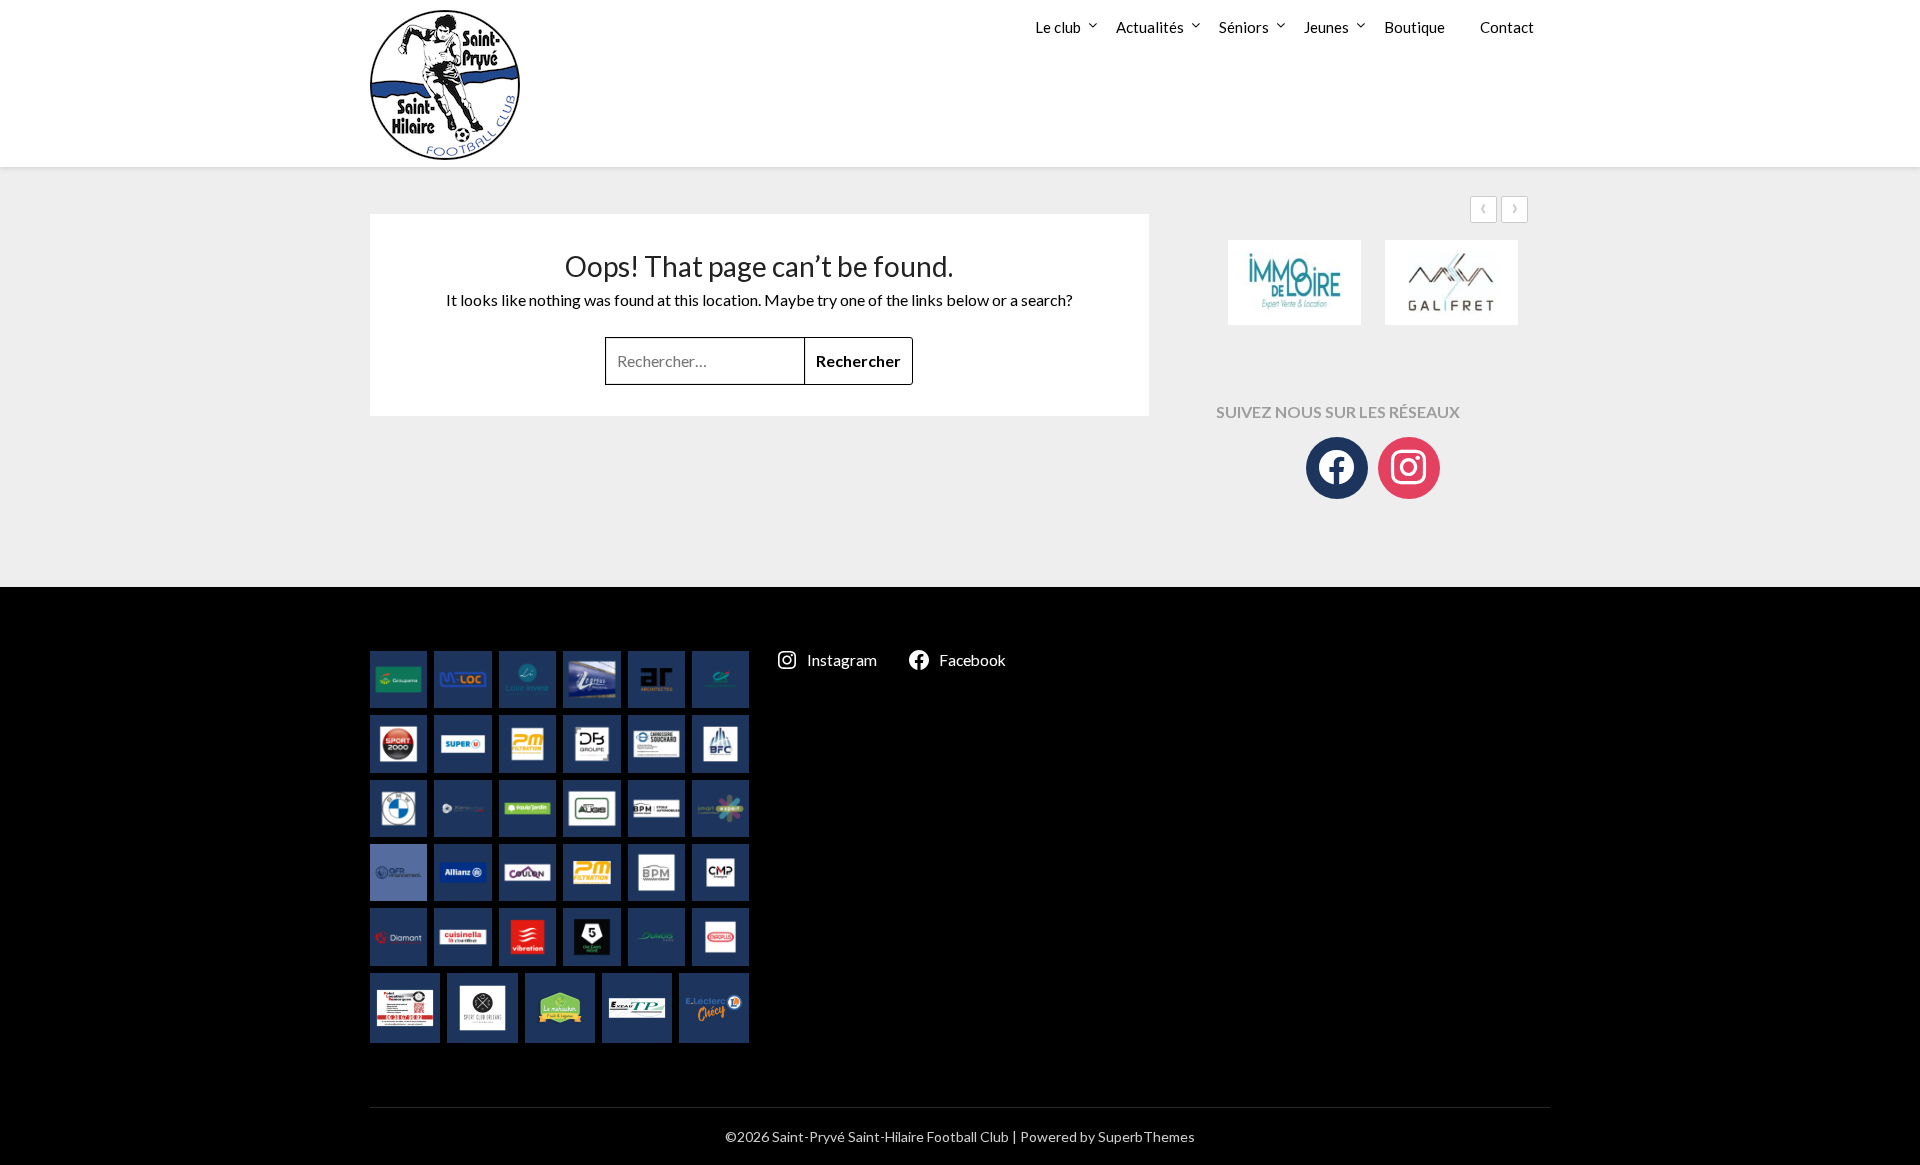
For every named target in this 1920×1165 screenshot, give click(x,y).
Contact (1507, 27)
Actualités (1150, 27)
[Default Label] (1409, 468)
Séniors (1244, 27)
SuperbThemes (1146, 1136)
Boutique (1414, 27)
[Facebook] (1337, 468)
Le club (1058, 27)
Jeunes (1326, 27)
